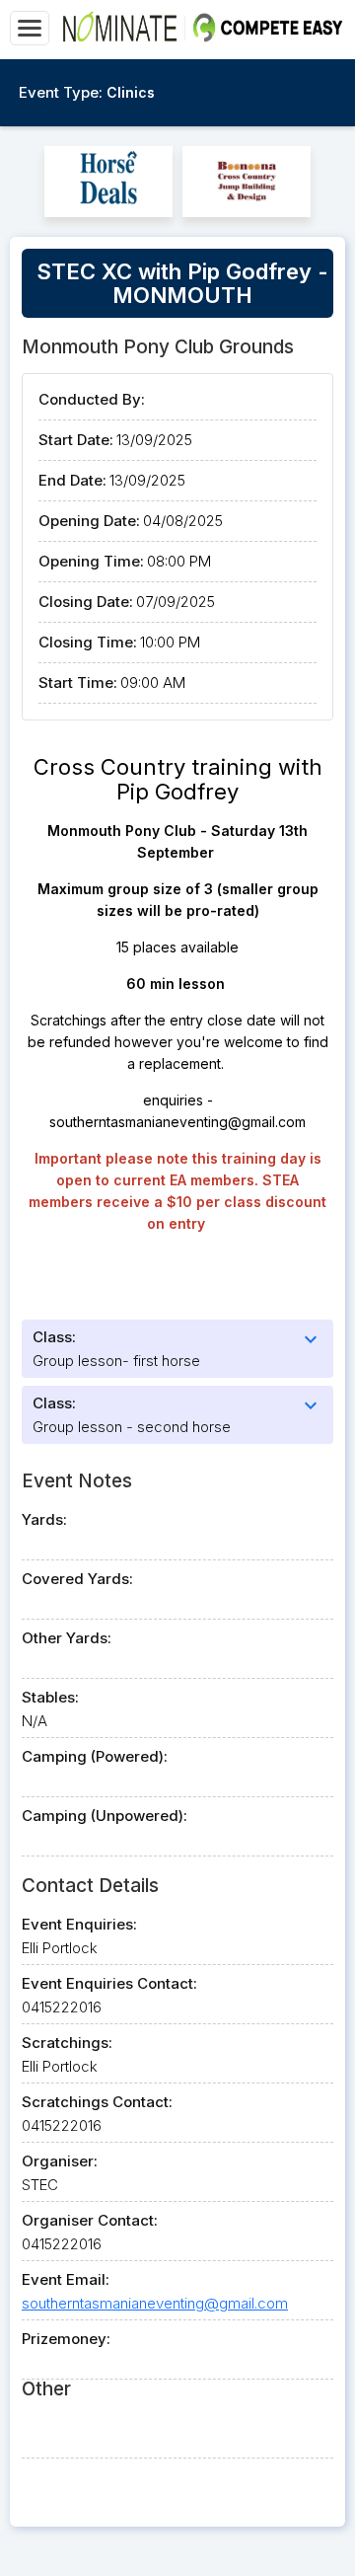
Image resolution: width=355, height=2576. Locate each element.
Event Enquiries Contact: (109, 1983)
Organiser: (60, 2161)
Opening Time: (91, 561)
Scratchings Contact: (97, 2102)
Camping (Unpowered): (105, 1816)
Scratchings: (67, 2043)
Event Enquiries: (79, 1924)
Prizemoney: (66, 2339)
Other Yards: (67, 1638)
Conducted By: (92, 399)
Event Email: (66, 2279)
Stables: (50, 1697)
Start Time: (78, 682)
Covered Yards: (77, 1579)
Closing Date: (86, 602)
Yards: (44, 1519)
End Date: (72, 480)
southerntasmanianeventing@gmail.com (155, 2303)
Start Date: (76, 440)
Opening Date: (89, 521)
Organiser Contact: (90, 2220)
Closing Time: (88, 642)
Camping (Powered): (95, 1756)
